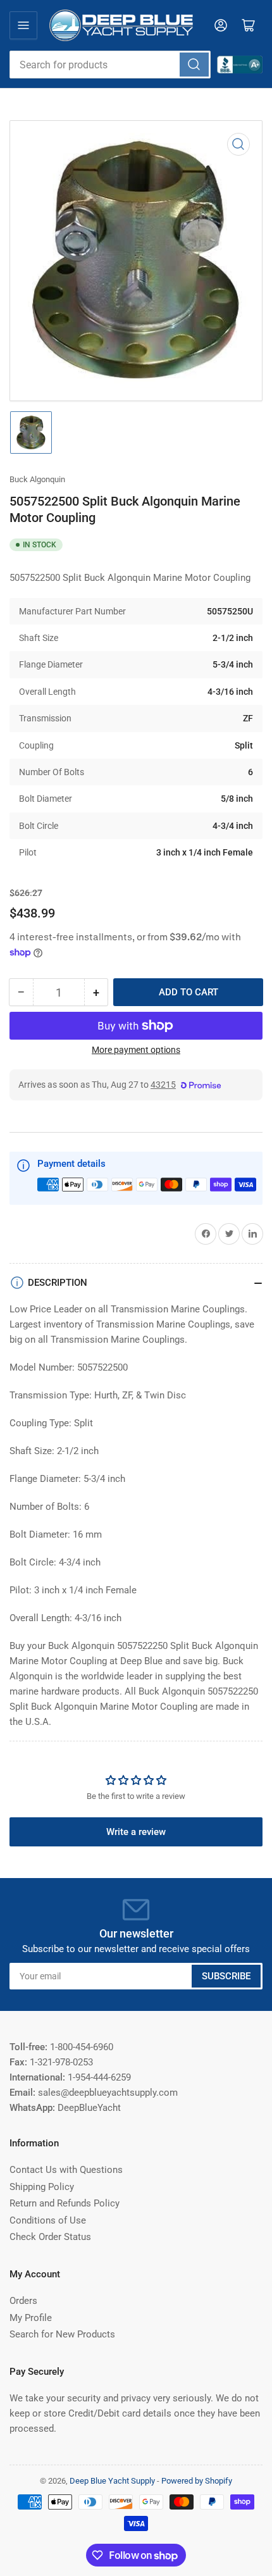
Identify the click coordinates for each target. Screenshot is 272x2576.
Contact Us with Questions (66, 2170)
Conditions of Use (48, 2220)
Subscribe (226, 1976)
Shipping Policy (42, 2187)
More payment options (136, 1050)
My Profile (31, 2318)
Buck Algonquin (37, 479)
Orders (23, 2301)
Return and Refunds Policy (65, 2203)
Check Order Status (50, 2237)
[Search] (194, 65)
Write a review (136, 1832)
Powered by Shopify (197, 2481)
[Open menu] (23, 25)
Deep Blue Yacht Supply (112, 2481)
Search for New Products (62, 2334)
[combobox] (110, 65)
